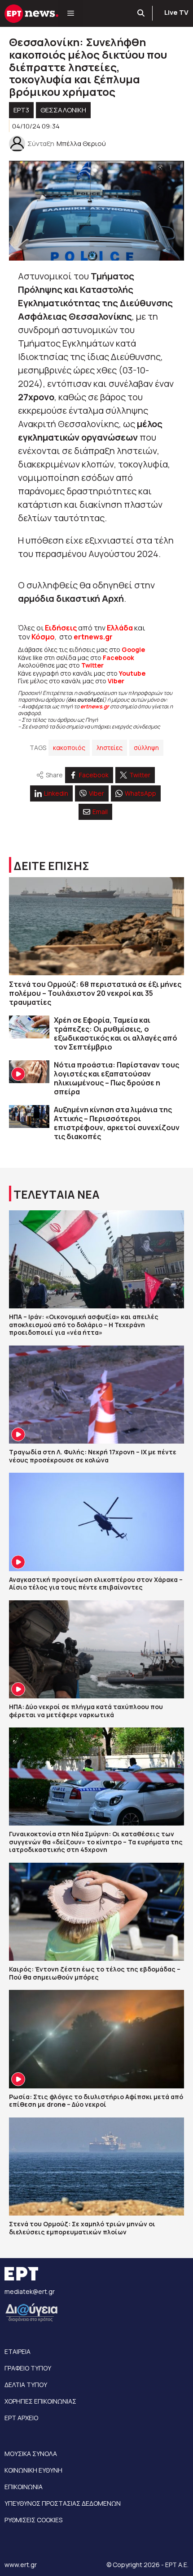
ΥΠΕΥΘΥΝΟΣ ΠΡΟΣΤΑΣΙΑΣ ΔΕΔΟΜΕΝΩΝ (63, 2503)
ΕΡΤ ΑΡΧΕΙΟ (21, 2418)
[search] (141, 13)
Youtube (132, 673)
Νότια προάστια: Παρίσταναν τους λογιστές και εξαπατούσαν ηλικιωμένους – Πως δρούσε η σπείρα (116, 1078)
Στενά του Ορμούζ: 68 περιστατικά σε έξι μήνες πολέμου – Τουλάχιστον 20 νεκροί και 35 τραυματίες (95, 993)
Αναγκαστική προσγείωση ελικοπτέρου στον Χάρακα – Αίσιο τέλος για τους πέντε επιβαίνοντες (96, 1584)
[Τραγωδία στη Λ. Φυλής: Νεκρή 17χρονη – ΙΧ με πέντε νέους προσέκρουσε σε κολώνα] (96, 1395)
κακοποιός (69, 748)
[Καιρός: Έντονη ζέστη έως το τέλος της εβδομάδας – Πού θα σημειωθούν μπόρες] (96, 1912)
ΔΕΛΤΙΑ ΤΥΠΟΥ (26, 2385)
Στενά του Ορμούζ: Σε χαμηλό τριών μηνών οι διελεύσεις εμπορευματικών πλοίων (82, 2228)
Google (133, 649)
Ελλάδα (120, 628)
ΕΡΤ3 (21, 110)
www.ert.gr (21, 2565)
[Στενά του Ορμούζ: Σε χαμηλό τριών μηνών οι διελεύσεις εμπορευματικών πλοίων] (96, 2167)
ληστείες (110, 748)
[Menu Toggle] (71, 13)
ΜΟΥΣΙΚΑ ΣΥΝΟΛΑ (31, 2454)
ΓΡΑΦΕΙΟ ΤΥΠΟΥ (28, 2368)
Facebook (118, 658)
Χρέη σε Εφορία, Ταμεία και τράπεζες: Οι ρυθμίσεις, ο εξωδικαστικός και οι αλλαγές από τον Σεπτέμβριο (116, 1033)
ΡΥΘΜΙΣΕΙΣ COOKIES (33, 2520)
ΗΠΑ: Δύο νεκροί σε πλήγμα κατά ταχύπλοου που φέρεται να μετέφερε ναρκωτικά (86, 1711)
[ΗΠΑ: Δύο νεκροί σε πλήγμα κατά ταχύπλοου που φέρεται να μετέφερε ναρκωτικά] (96, 1649)
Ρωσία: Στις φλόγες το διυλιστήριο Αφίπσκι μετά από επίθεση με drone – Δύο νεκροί (96, 2101)
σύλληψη (146, 748)
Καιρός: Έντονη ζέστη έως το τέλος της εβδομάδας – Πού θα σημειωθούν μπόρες (95, 1973)
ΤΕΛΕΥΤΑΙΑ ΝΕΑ (57, 1194)
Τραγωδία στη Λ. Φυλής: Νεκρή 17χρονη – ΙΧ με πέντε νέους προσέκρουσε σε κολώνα (93, 1456)
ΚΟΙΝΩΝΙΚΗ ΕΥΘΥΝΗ (33, 2470)
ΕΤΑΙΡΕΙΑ (18, 2351)
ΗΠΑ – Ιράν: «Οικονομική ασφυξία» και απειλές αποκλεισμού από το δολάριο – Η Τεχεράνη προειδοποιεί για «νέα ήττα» (84, 1324)
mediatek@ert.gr (30, 2291)
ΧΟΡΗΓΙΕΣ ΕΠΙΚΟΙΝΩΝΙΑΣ (40, 2401)
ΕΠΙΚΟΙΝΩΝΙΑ (24, 2487)
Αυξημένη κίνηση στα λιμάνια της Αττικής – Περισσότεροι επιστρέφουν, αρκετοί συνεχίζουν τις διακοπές (117, 1123)
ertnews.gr (95, 706)
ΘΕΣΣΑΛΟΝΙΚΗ (63, 110)
